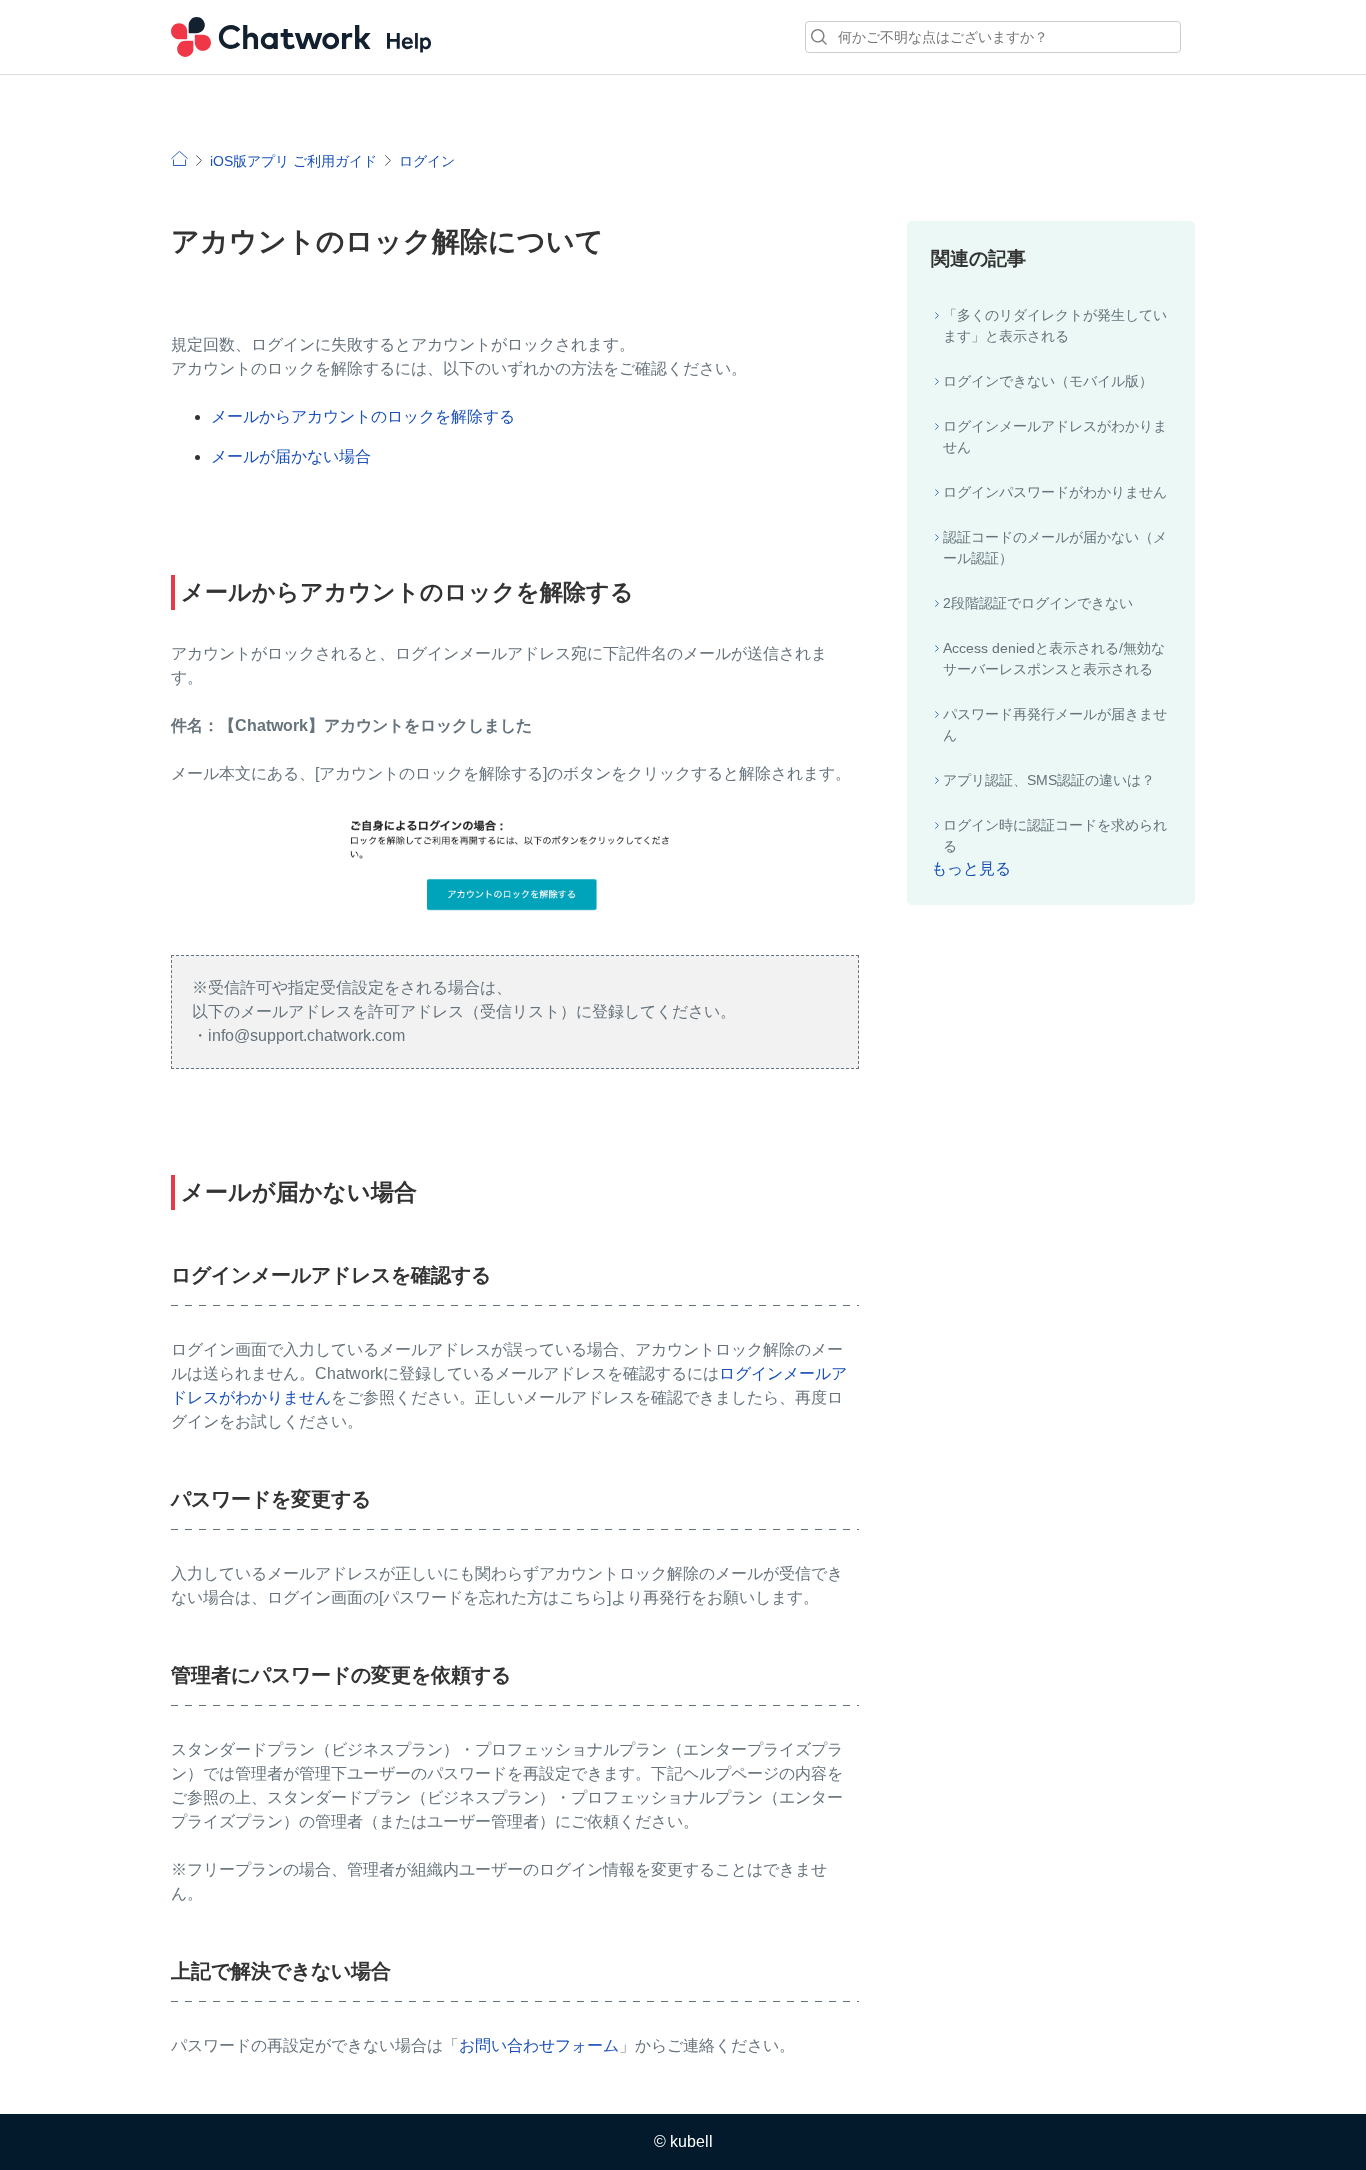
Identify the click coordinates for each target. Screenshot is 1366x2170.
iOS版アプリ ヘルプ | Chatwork (179, 158)
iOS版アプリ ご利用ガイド (293, 161)
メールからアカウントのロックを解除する (363, 416)
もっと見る (971, 868)
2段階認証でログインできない (1038, 603)
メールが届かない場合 (291, 456)
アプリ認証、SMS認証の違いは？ (1049, 780)
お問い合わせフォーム (539, 2045)
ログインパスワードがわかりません (1055, 492)
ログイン (427, 161)
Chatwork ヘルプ (301, 37)
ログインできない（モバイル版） (1048, 381)
